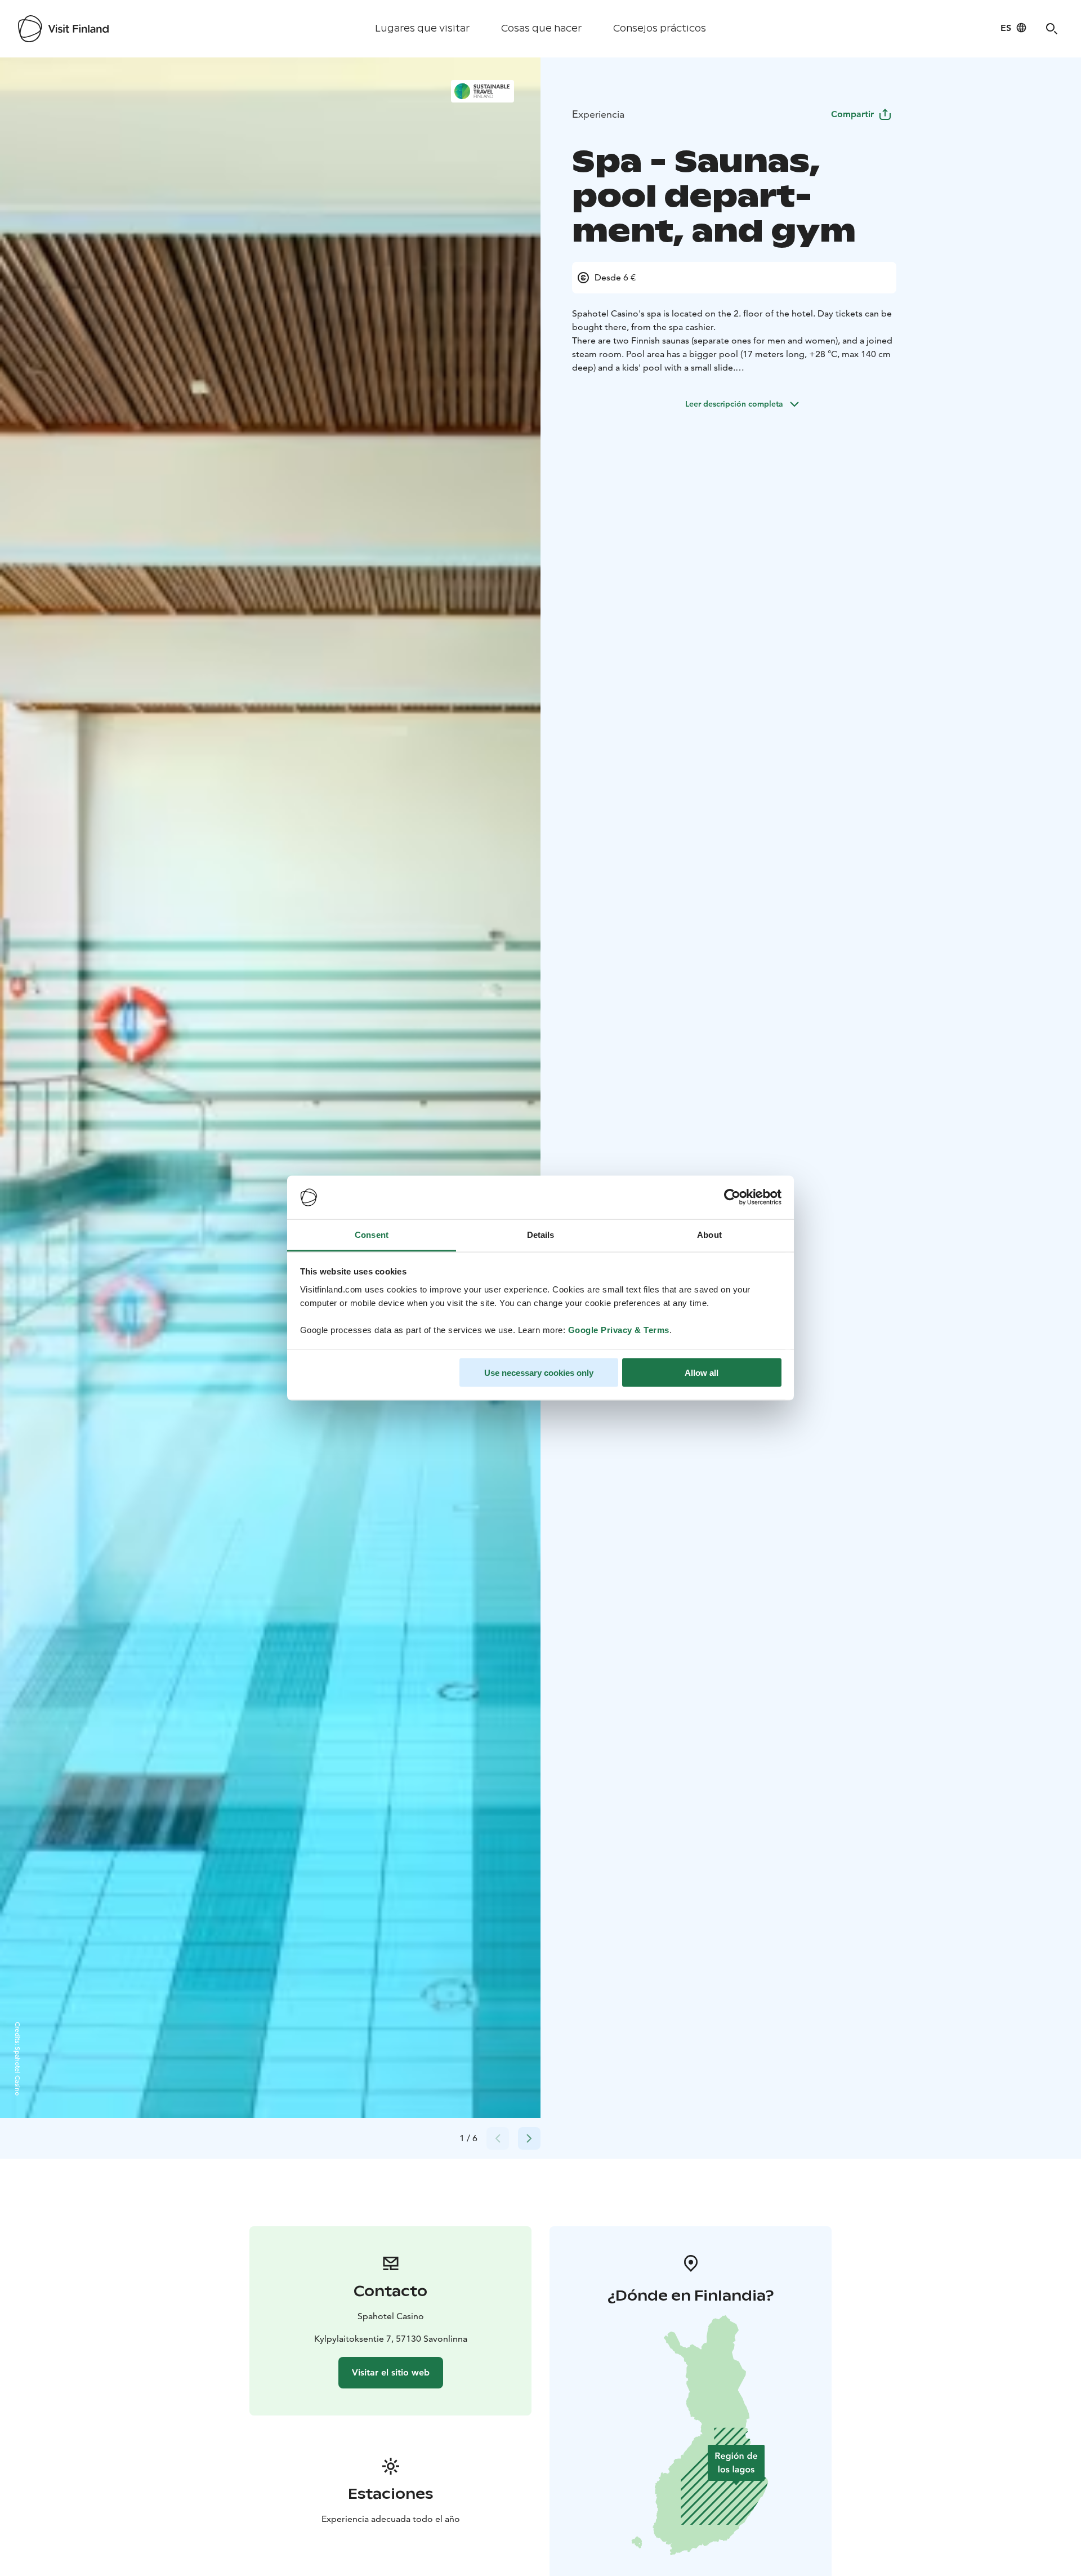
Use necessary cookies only (539, 1373)
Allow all (702, 1373)
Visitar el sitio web (391, 2372)
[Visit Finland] (63, 29)
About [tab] (709, 1234)
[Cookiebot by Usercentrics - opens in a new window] (732, 1197)
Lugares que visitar (422, 28)
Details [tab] (541, 1234)
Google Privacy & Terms (619, 1329)
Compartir (852, 114)
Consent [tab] (372, 1234)
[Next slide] (529, 2138)
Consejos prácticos (660, 28)
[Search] (1052, 29)
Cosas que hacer (541, 28)
